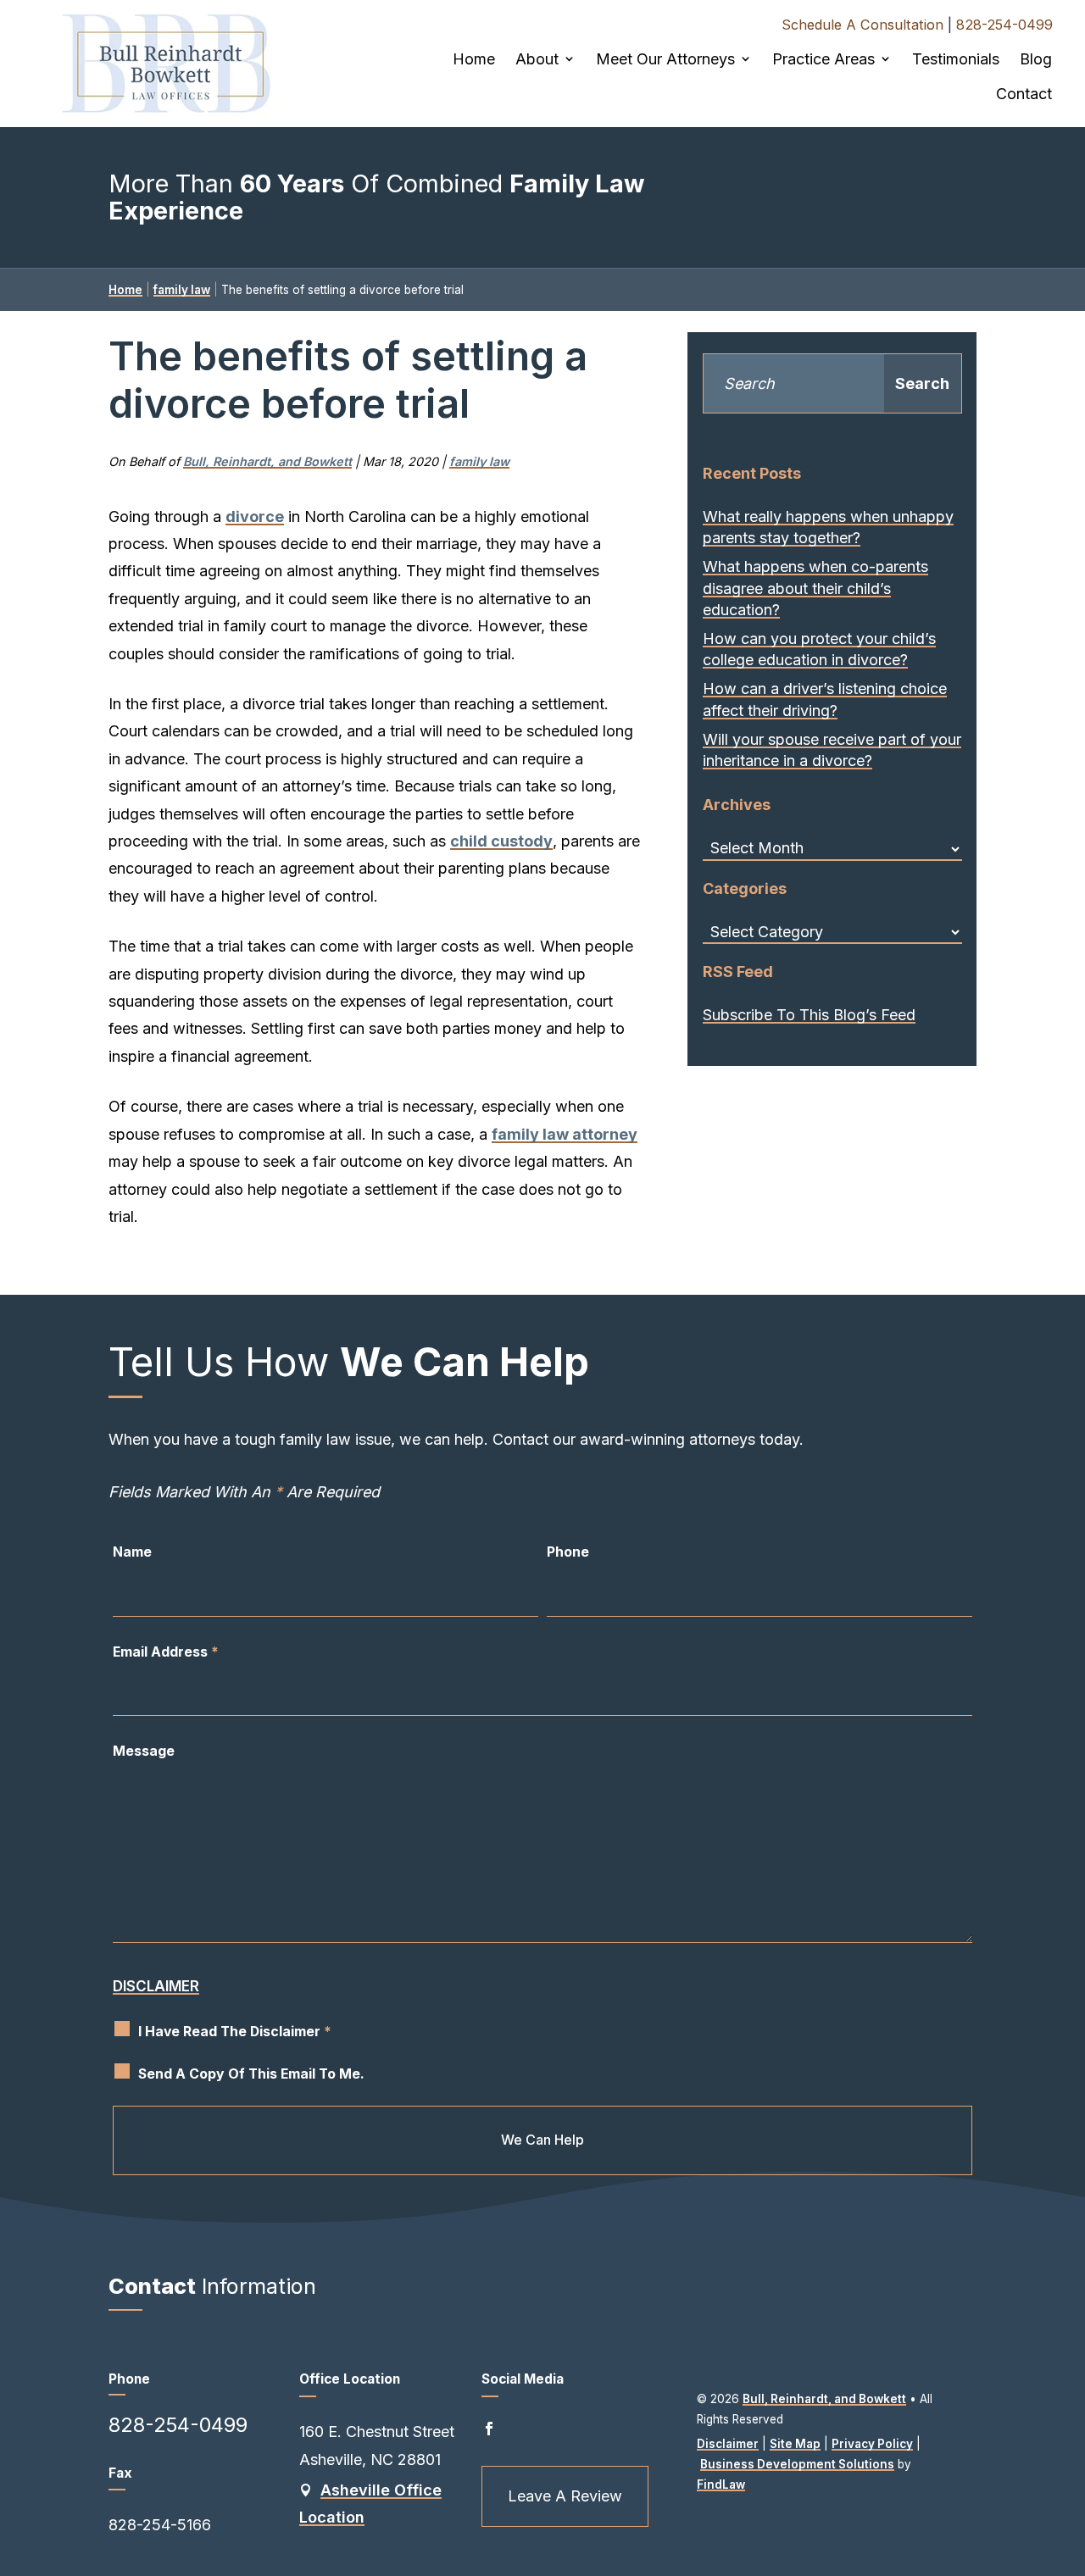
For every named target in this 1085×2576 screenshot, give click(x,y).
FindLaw (721, 2484)
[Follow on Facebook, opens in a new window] (489, 2429)
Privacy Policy (872, 2444)
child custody (501, 841)
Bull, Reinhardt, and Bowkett (267, 461)
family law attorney (565, 1134)
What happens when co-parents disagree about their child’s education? (815, 588)
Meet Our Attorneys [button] (665, 59)
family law (479, 461)
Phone (568, 1552)
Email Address (166, 1652)
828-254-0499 (1004, 25)
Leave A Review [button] (565, 2496)
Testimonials (956, 59)
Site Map (795, 2444)
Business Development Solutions (797, 2464)
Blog (1036, 59)
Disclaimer (156, 1986)
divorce (255, 516)
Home (474, 59)
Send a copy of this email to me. (251, 2074)
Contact (1024, 94)
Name (132, 1552)
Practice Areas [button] (823, 59)
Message (144, 1751)
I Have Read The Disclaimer (235, 2032)
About (537, 59)
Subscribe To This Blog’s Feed (809, 1015)
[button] (1060, 2445)
